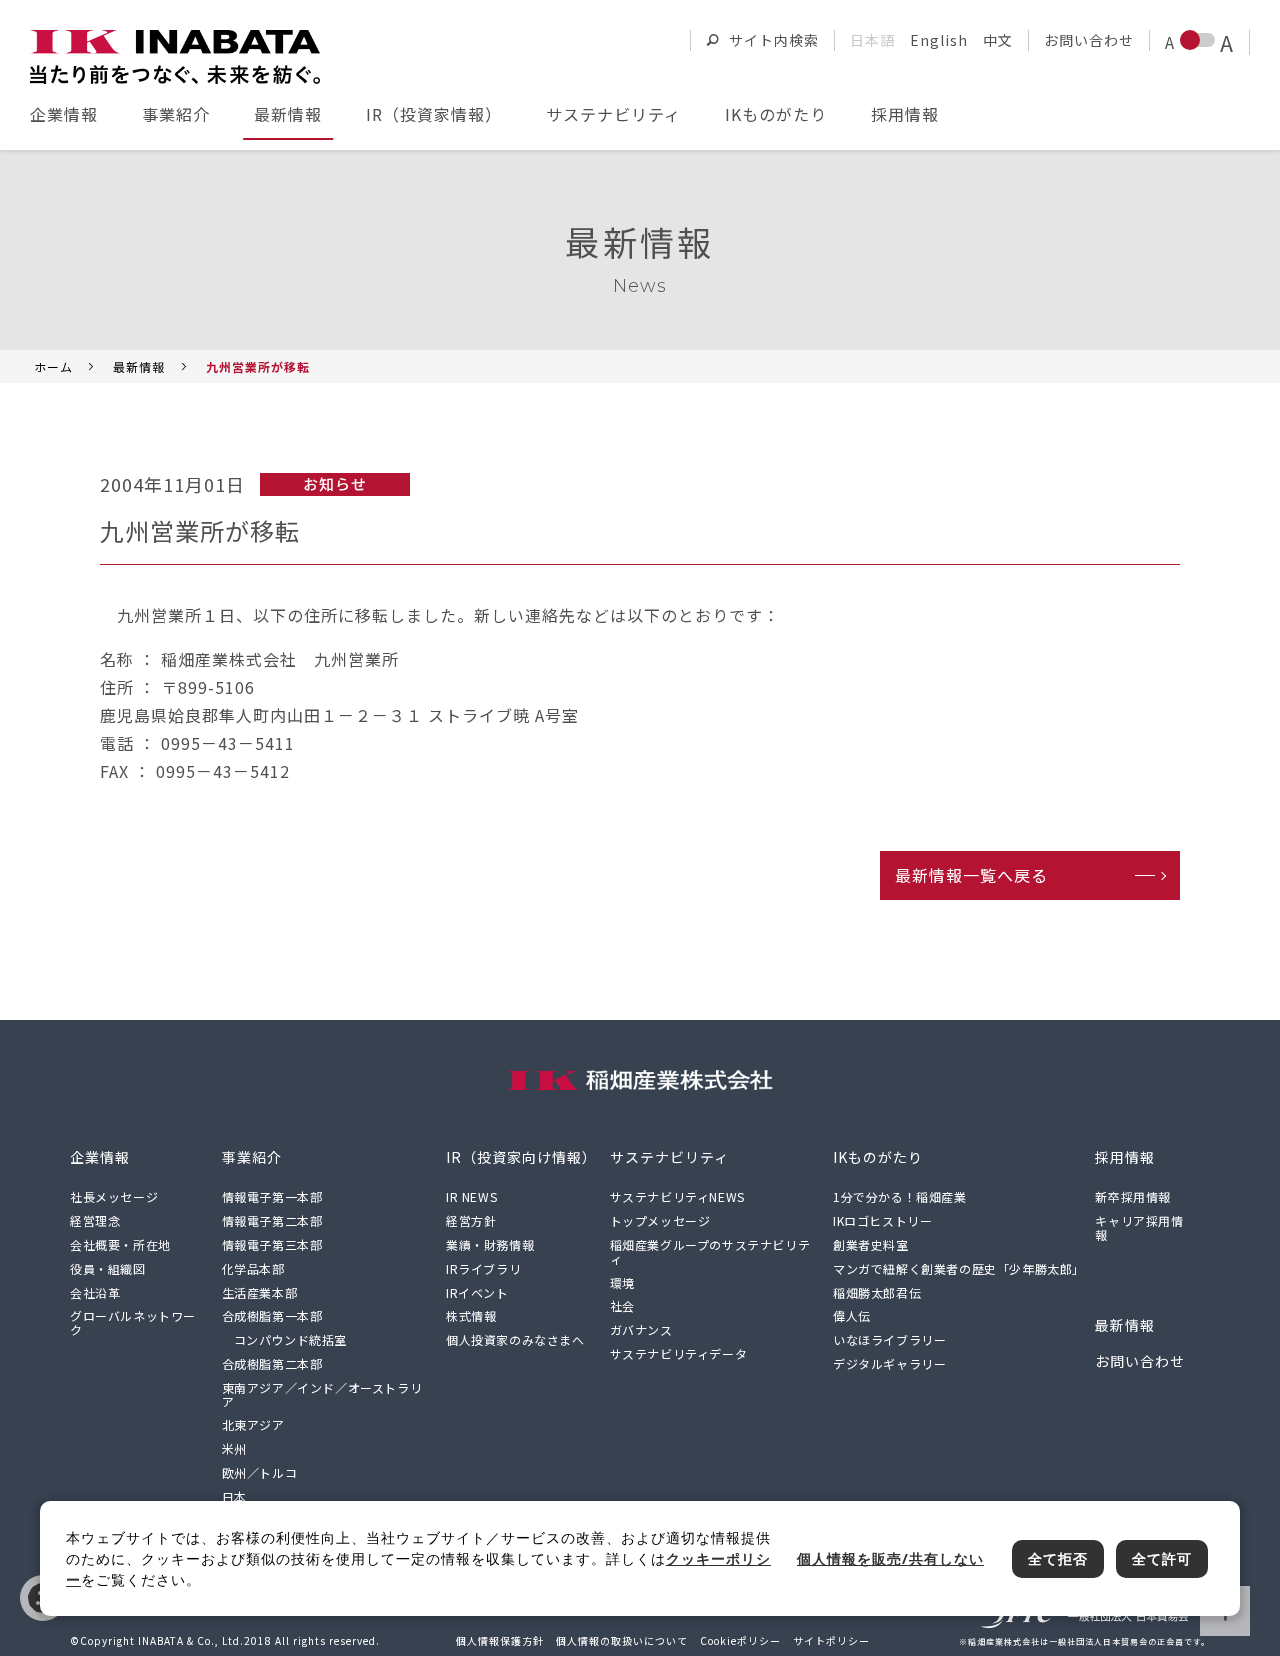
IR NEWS (471, 1196)
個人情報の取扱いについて (622, 1640)
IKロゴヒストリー (882, 1220)
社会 (622, 1305)
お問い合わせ (1089, 40)
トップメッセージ (660, 1220)
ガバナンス (641, 1329)
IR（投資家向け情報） (521, 1157)
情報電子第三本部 (272, 1244)
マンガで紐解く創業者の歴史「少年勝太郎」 (959, 1268)
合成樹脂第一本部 (272, 1315)
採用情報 (905, 114)
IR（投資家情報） (434, 114)
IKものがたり (776, 114)
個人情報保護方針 (500, 1640)
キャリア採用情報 (1139, 1227)
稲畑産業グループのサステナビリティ (710, 1251)
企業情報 (64, 114)
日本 (234, 1496)
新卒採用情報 (1133, 1196)
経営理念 (95, 1220)
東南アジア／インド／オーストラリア (322, 1394)
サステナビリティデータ (679, 1353)
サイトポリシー (831, 1640)
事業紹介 (176, 114)
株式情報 (471, 1315)
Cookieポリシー (740, 1640)
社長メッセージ (114, 1196)
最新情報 (288, 114)
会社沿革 (95, 1292)
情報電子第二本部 (272, 1220)
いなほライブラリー (889, 1339)
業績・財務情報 (490, 1244)
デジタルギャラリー (889, 1363)
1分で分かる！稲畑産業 (900, 1196)
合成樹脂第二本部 (272, 1363)
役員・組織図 (108, 1268)
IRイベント (477, 1292)
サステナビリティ (613, 114)
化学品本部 (253, 1268)
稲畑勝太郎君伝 (877, 1292)
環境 (622, 1282)
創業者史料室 (871, 1244)
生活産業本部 (260, 1292)
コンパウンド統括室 (290, 1339)
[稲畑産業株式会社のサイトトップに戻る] (175, 57)
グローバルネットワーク (133, 1322)
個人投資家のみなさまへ (515, 1339)
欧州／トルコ (260, 1472)
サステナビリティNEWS (677, 1196)
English (939, 40)
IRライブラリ (483, 1268)
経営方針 (471, 1220)
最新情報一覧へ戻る (971, 875)
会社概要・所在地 (120, 1244)
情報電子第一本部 (272, 1196)
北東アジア (253, 1424)
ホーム (53, 366)
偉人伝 (852, 1315)
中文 (998, 40)
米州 (234, 1448)
